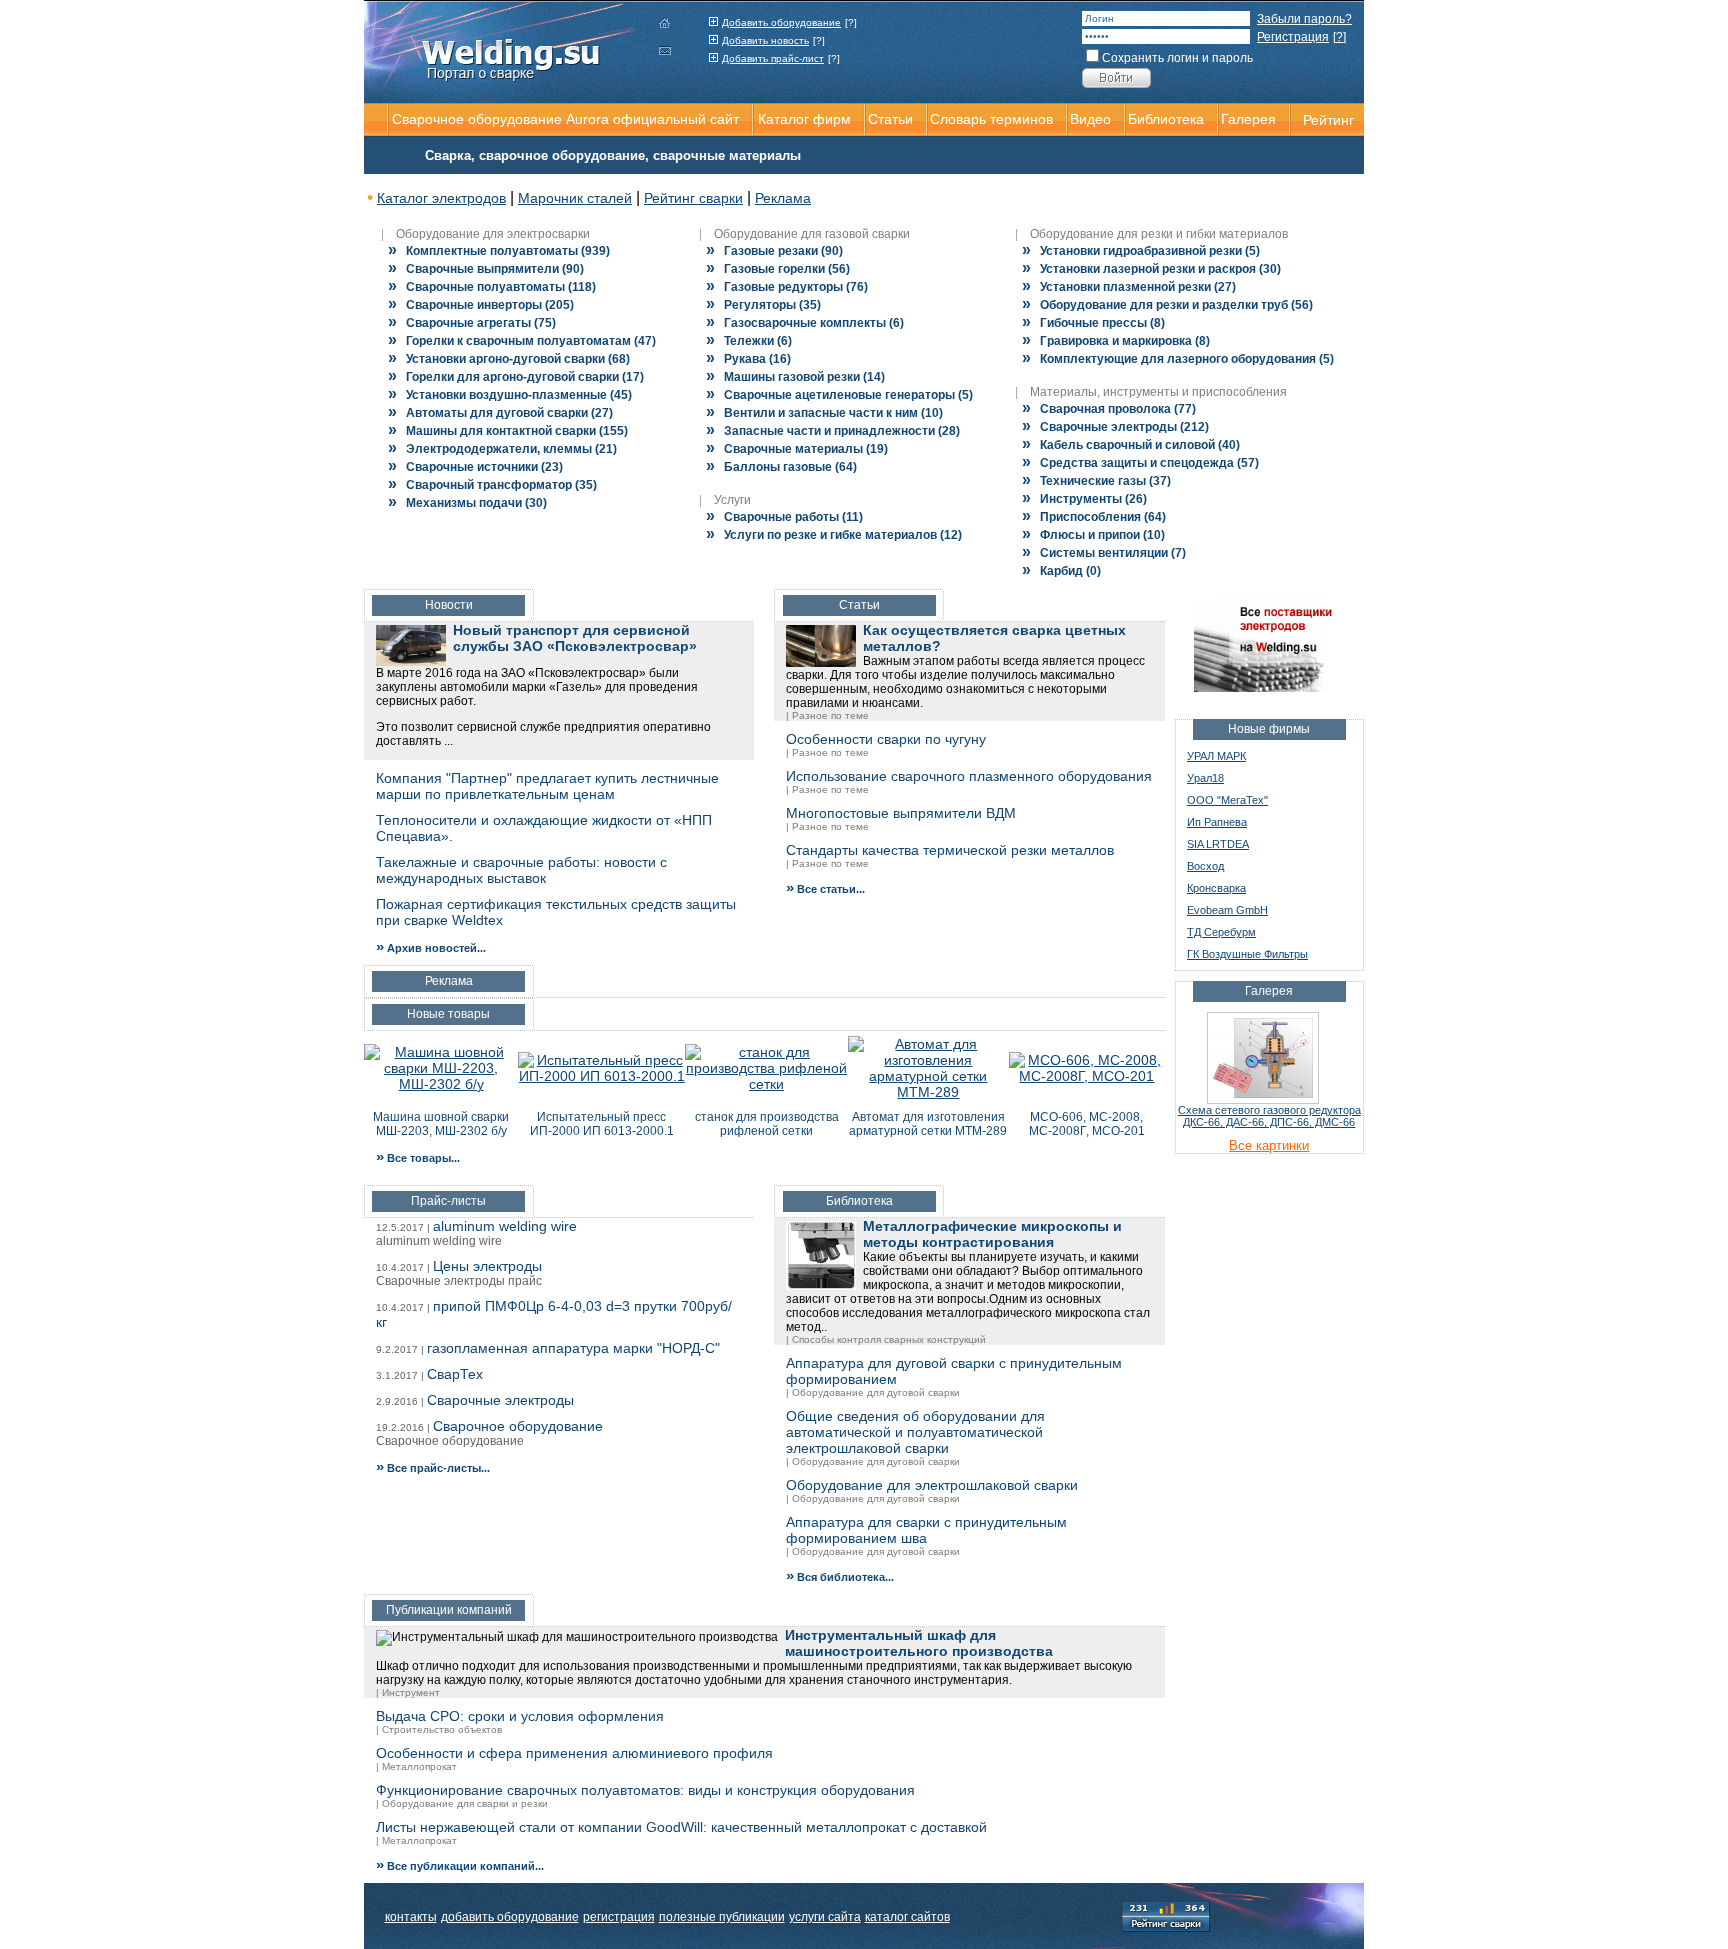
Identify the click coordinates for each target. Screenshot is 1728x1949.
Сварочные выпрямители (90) (486, 269)
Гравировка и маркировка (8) (1116, 341)
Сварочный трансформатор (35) (492, 485)
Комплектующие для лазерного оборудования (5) (1178, 359)
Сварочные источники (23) (475, 467)
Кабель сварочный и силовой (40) (1131, 445)
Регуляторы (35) (763, 305)
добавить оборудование (510, 1917)
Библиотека (1166, 119)
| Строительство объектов (439, 1729)
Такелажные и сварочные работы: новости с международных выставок (521, 870)
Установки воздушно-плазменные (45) (510, 395)
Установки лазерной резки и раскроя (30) (1151, 269)
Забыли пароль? (1304, 19)
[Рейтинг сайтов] (1166, 1915)
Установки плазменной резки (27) (1129, 287)
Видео (1090, 119)
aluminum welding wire (505, 1226)
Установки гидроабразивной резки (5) (1141, 251)
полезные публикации (722, 1917)
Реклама (783, 198)
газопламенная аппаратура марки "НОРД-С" (573, 1348)
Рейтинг (1328, 120)
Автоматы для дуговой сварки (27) (500, 413)
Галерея (1248, 119)
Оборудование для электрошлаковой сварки (932, 1485)
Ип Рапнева (1217, 822)
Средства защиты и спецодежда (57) (1140, 463)
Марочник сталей (575, 198)
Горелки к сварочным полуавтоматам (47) (522, 341)
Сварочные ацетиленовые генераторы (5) (839, 395)
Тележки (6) (749, 341)
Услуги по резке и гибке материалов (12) (834, 535)
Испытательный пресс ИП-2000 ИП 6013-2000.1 (602, 1124)
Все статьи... (825, 889)
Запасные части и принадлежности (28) (833, 431)
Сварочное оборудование (518, 1426)
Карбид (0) (1061, 571)
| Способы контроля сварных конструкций (886, 1339)
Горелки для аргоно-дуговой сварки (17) (516, 377)
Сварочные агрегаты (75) (472, 323)
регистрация (619, 1917)
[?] (851, 22)
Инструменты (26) (1084, 499)
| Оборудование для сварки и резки (462, 1803)
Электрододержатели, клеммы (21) (502, 449)
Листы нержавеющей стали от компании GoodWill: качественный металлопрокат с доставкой (681, 1827)
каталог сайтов (907, 1917)
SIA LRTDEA (1218, 844)
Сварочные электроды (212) (1115, 427)
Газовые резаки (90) (774, 251)
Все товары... (418, 1158)
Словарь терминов (991, 119)
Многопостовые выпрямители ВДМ (901, 813)
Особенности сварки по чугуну (886, 739)
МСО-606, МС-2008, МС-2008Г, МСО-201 (1087, 1124)
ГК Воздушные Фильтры (1247, 954)
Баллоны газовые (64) (781, 467)
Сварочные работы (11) (784, 517)
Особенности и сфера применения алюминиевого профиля (574, 1753)
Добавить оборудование (781, 22)
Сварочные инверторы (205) (481, 305)
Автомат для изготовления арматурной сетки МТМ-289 (928, 1124)
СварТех (455, 1374)
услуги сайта (825, 1917)
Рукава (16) (748, 359)
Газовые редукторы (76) (787, 287)
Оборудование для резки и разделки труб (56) (1167, 305)
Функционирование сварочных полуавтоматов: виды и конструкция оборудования (645, 1790)
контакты (411, 1917)
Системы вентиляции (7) (1104, 553)
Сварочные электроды (500, 1400)
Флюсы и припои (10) (1093, 535)
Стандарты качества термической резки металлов (950, 850)
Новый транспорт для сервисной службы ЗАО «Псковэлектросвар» (575, 638)
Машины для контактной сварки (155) (508, 431)
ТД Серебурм (1221, 932)
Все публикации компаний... (460, 1866)
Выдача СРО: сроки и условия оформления (520, 1716)
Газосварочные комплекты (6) (805, 323)
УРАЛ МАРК (1216, 756)
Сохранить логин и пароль (1177, 58)
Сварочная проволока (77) (1109, 409)
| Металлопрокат (416, 1766)
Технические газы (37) (1096, 481)
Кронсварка (1216, 888)
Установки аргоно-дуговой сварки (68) (509, 359)
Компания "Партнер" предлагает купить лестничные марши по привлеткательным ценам (547, 786)
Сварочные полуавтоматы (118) (492, 287)
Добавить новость (765, 40)
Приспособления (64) (1094, 517)
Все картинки (1269, 1145)
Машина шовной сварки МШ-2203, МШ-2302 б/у (441, 1124)
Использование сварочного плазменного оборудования (969, 776)
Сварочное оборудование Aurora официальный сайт (565, 119)
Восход (1205, 866)
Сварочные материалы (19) (797, 449)
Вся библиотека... (840, 1577)
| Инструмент (408, 1692)
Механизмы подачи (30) (467, 503)
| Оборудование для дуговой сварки (873, 1392)
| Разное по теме (827, 715)
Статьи (890, 119)
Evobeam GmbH (1227, 910)
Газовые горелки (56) (778, 269)
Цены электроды (487, 1266)
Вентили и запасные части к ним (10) (824, 413)
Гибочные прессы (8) (1093, 323)
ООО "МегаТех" (1227, 800)
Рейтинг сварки (693, 198)
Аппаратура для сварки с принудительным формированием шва (926, 1530)
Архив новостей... (431, 948)
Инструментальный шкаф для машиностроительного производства (919, 1643)
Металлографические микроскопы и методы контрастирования (992, 1234)
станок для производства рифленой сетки (767, 1124)
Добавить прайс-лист (773, 58)
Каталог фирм (804, 119)
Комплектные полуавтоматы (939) (499, 251)
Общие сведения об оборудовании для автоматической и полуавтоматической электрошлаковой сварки (915, 1432)
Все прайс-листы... (433, 1468)
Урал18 (1205, 778)
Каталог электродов (441, 198)
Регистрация (1293, 37)
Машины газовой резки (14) (795, 377)
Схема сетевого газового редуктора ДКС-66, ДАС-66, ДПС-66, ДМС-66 (1269, 1116)
